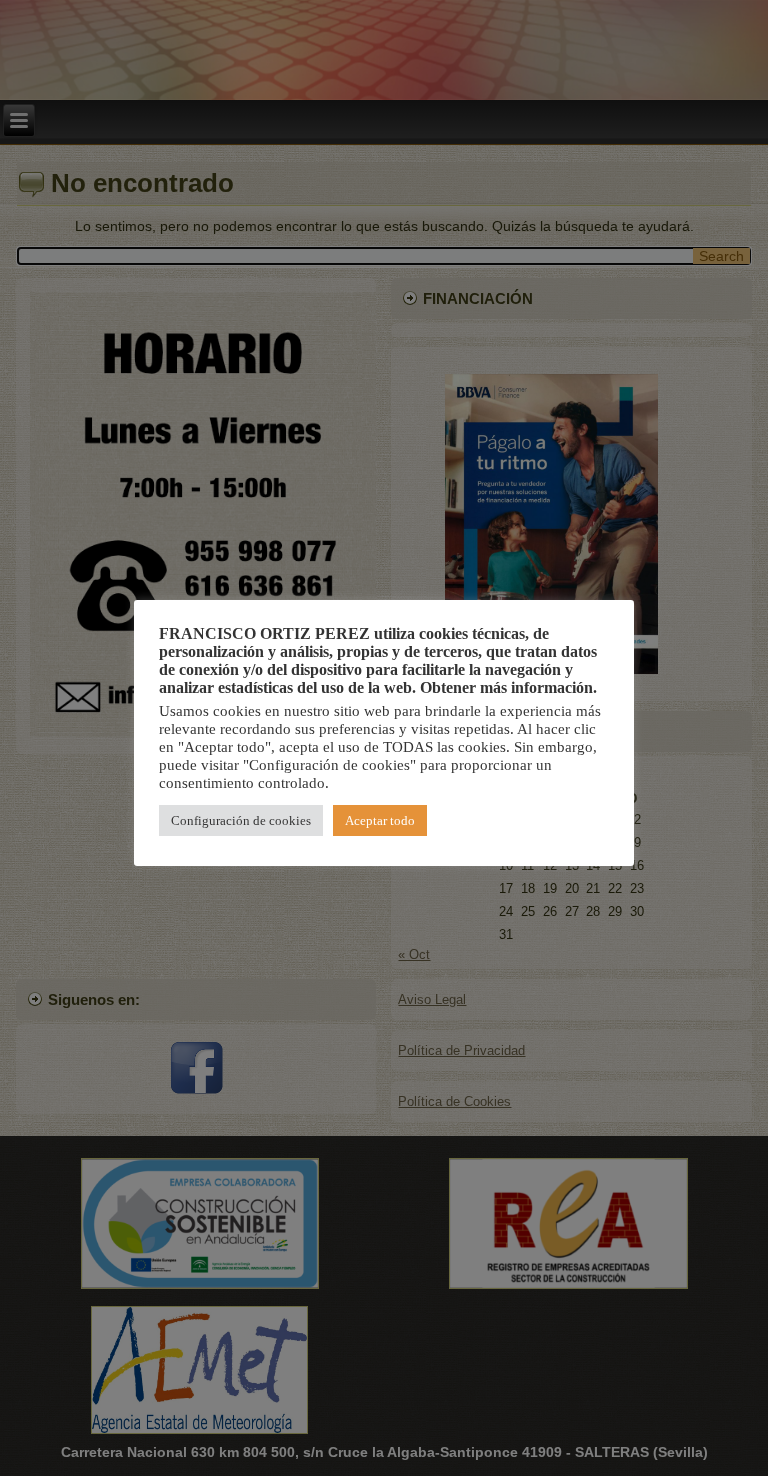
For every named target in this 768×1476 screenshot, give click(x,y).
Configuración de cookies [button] (241, 820)
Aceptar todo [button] (380, 820)
